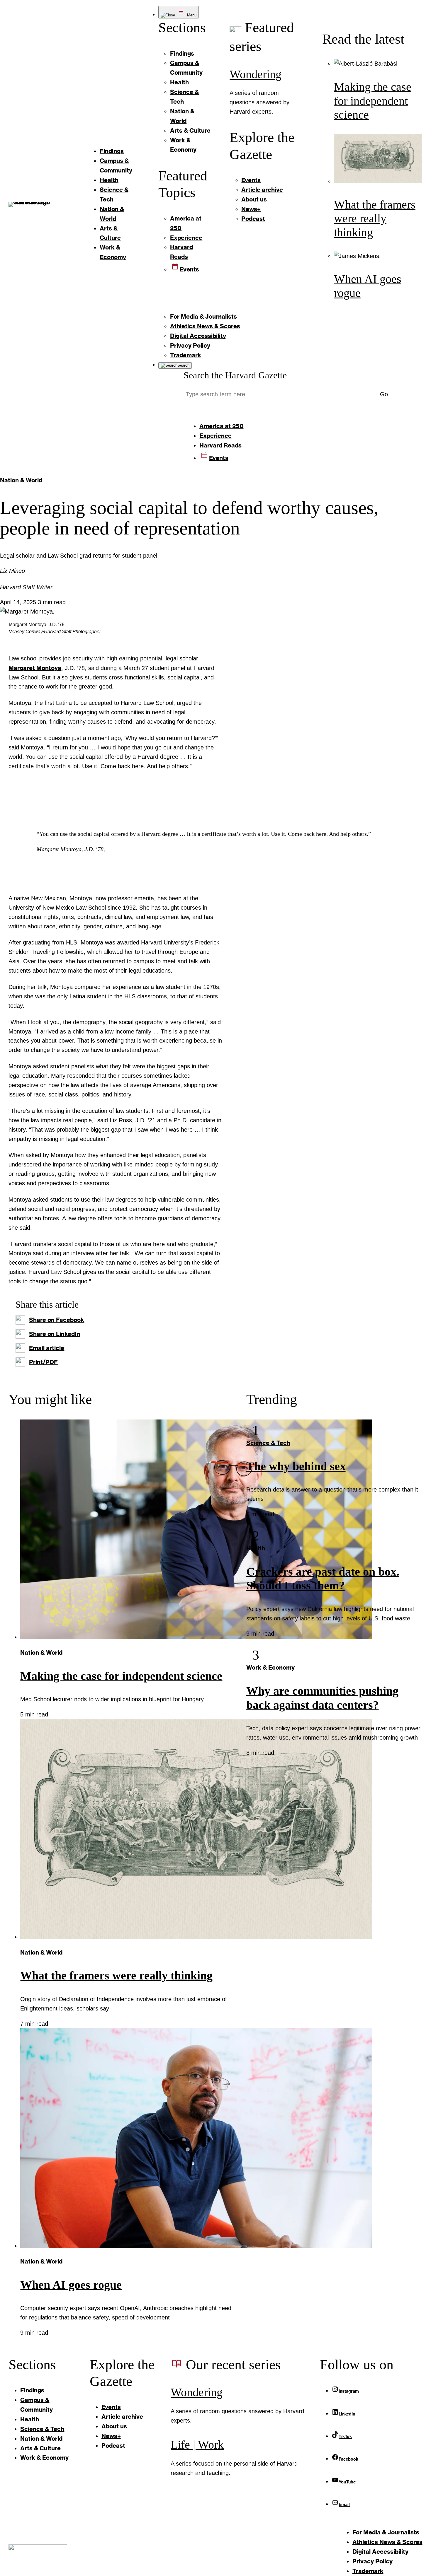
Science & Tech (268, 1443)
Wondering (256, 74)
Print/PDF (43, 1362)
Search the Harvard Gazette (235, 375)
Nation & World (21, 480)
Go (384, 394)
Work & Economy (270, 1667)
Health (256, 1548)
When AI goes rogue (71, 2285)
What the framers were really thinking (375, 219)
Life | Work (197, 2445)
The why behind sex (296, 1466)
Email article (47, 1348)
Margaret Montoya (35, 668)
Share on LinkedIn (55, 1334)
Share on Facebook (57, 1320)
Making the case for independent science (373, 101)
